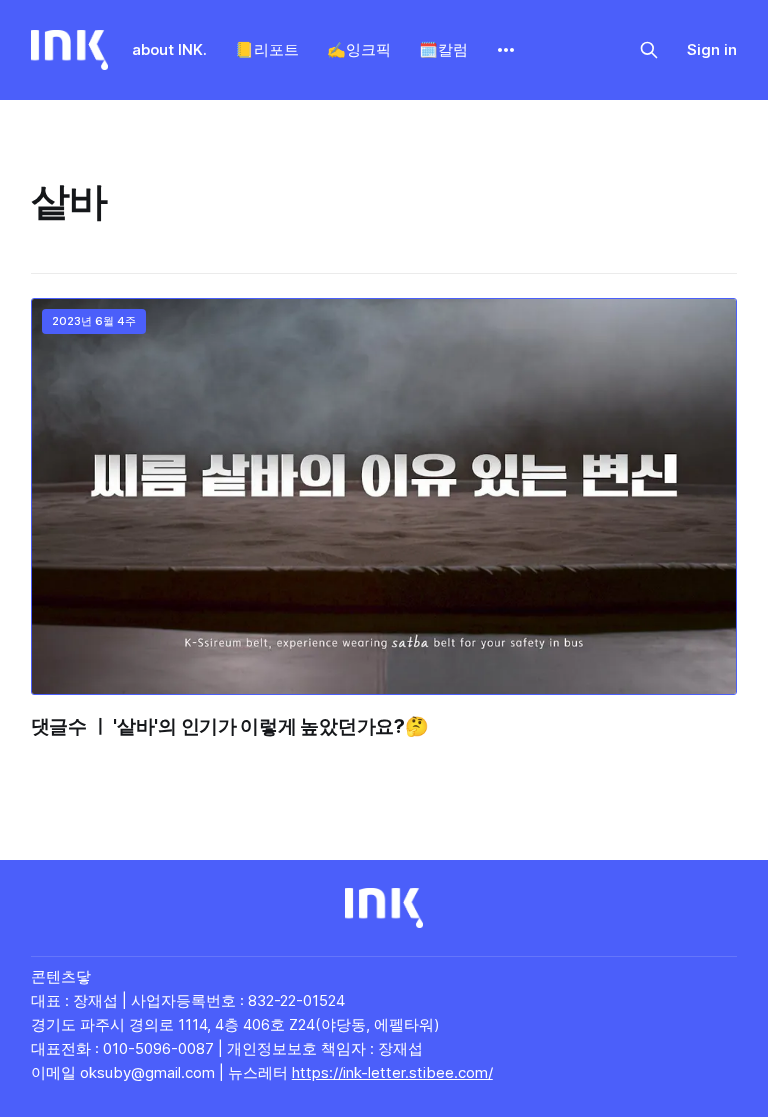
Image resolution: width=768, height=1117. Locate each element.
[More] (506, 50)
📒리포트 (267, 49)
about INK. (169, 49)
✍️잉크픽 (359, 49)
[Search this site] (649, 50)
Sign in (712, 49)
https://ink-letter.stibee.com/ (392, 1072)
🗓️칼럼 (443, 49)
